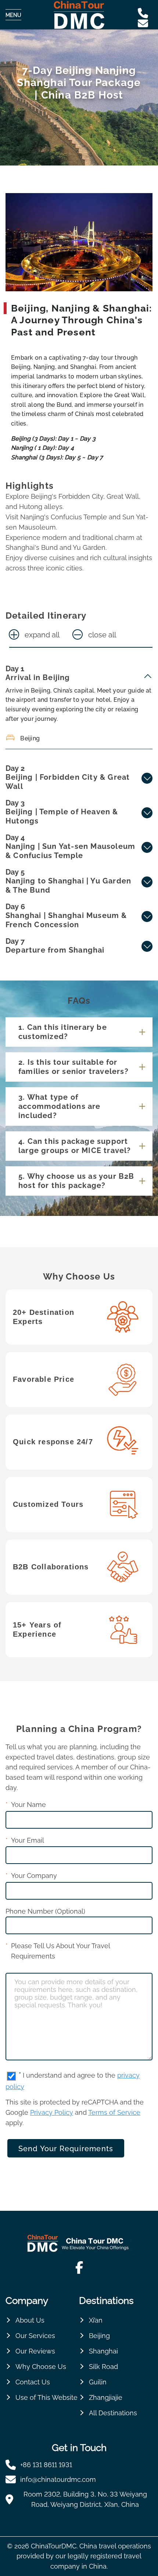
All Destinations (113, 2413)
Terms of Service (114, 2112)
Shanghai (103, 2351)
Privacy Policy (52, 2112)
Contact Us (33, 2382)
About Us (30, 2320)
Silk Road (103, 2367)
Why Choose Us (41, 2367)
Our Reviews (35, 2351)
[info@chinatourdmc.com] (145, 24)
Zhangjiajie (106, 2397)
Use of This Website (46, 2397)
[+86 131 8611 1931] (145, 13)
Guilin (98, 2382)
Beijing (99, 2336)
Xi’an (96, 2320)
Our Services (35, 2336)
